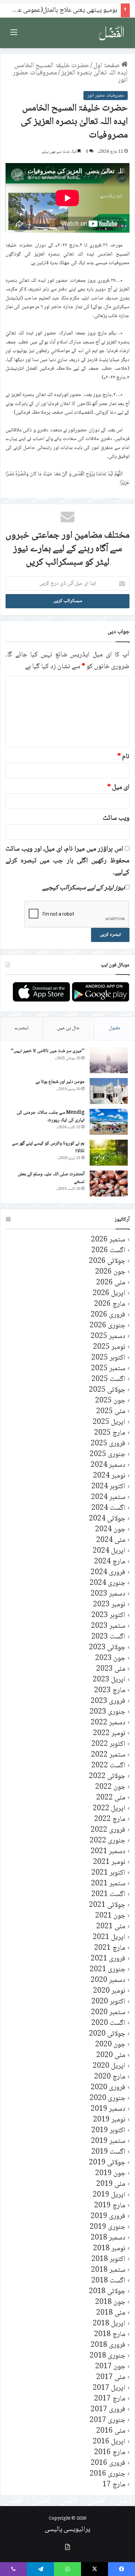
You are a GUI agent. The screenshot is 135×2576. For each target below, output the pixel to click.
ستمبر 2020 (108, 2013)
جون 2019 (110, 2174)
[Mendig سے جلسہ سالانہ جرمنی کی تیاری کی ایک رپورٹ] (109, 1122)
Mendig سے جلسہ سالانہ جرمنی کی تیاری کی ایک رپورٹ (51, 1116)
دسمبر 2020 (108, 1980)
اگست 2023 (108, 1637)
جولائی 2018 (107, 2292)
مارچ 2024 (110, 1562)
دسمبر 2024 (108, 1465)
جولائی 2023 (107, 1648)
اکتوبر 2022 (108, 1744)
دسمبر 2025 (108, 1336)
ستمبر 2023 (108, 1626)
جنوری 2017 (107, 2420)
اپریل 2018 (109, 2324)
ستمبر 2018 (108, 2270)
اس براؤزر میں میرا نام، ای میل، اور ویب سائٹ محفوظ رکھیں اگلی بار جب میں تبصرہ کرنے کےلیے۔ (67, 861)
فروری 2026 (108, 1315)
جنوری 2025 (107, 1455)
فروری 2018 (108, 2345)
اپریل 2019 (109, 2195)
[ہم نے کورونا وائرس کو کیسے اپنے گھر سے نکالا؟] (109, 1153)
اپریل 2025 (109, 1422)
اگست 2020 (108, 2023)
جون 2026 (110, 1272)
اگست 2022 (108, 1766)
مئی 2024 (111, 1540)
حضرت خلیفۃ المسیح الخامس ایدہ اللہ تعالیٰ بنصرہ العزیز (71, 69)
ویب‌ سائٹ (116, 818)
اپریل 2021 (109, 1937)
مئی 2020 (111, 2056)
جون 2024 (110, 1530)
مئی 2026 (111, 1283)
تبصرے (21, 1028)
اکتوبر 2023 (108, 1615)
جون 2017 (110, 2367)
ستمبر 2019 (108, 2141)
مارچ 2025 (110, 1433)
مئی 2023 (111, 1669)
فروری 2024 (108, 1573)
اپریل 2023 (109, 1680)
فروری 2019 (108, 2216)
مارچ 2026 (110, 1304)
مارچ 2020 (110, 2077)
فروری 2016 (108, 2463)
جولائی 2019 (107, 2163)
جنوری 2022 (107, 1841)
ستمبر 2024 (108, 1497)
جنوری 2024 (107, 1583)
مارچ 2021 (110, 1948)
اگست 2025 (108, 1379)
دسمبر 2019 (108, 2109)
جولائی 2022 (107, 1776)
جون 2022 (110, 1787)
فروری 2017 (108, 2410)
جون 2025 (110, 1401)
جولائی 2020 (107, 2034)
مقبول (115, 1028)
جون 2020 (110, 2045)
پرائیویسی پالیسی (67, 2530)
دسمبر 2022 (108, 1723)
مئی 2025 (111, 1412)
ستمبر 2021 (108, 1884)
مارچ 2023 (110, 1691)
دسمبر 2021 (108, 1852)
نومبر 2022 (109, 1734)
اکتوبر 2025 (108, 1358)
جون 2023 (110, 1658)
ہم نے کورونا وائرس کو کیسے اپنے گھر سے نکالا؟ (48, 1147)
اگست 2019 (108, 2152)
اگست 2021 (108, 1895)
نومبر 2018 (109, 2249)
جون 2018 (110, 2302)
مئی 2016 (111, 2431)
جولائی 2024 (107, 1519)
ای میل (118, 788)
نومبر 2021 (109, 1862)
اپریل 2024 (109, 1551)
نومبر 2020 (109, 1991)
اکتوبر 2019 (108, 2131)
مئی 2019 (111, 2184)
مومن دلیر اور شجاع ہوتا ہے (60, 1082)
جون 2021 (110, 1916)
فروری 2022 (108, 1830)
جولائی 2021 (107, 1905)
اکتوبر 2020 (108, 2002)
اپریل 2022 (109, 1809)
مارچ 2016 (110, 2453)
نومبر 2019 (109, 2120)
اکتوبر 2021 (108, 1873)
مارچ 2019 (110, 2206)
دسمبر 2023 (108, 1594)
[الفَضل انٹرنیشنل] (111, 33)
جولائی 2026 (107, 1261)
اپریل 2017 (109, 2388)
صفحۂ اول (107, 66)
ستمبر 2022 (108, 1755)
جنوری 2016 (107, 2474)
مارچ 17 (114, 2485)
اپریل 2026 (109, 1294)
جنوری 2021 (107, 1970)
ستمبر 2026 (108, 1240)
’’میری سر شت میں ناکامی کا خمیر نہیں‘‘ (48, 1051)
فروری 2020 (108, 2088)
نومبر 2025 (109, 1347)
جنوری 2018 (107, 2356)
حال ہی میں (69, 1028)
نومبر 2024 (109, 1476)
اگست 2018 (108, 2281)
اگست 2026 (108, 1251)
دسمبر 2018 (108, 2238)
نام (123, 757)
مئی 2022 (111, 1798)
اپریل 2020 (109, 2066)
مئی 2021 (111, 1927)
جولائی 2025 (107, 1390)
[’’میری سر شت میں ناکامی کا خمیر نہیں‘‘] (109, 1060)
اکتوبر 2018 (108, 2259)
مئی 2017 (111, 2377)
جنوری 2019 (107, 2227)
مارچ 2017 (110, 2399)
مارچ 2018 (110, 2335)
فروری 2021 (108, 1959)
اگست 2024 (108, 1508)
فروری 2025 (108, 1444)
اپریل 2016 (109, 2442)
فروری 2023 (108, 1701)
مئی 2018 (111, 2313)
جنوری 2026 (107, 1326)
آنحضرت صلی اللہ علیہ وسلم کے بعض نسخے (51, 1178)
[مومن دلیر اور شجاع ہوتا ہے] (109, 1091)
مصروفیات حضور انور (106, 96)
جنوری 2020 (107, 2098)
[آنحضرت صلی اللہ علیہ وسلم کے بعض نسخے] (109, 1183)
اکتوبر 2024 (108, 1487)
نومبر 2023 (109, 1605)
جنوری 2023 (107, 1712)
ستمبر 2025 (108, 1369)
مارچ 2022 (110, 1819)
